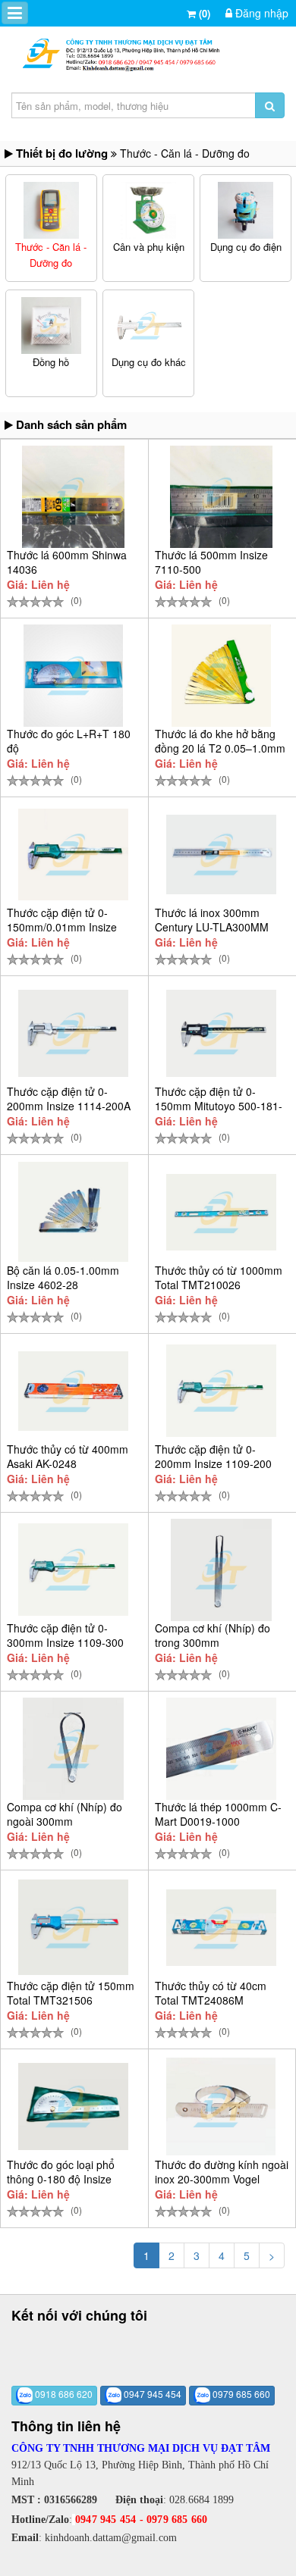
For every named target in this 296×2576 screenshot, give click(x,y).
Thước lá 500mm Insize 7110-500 (211, 562)
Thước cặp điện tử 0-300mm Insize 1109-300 (65, 1635)
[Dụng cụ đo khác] (149, 326)
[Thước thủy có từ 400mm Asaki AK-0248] (73, 1391)
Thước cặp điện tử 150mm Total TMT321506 (71, 1993)
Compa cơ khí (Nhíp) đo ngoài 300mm (65, 1814)
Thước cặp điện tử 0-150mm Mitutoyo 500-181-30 (219, 1106)
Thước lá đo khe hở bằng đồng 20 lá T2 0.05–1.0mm (220, 741)
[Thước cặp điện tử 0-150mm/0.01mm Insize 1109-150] (73, 854)
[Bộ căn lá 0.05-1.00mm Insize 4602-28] (73, 1212)
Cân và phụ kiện (149, 247)
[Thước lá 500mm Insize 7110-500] (221, 497)
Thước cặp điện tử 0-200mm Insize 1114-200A (69, 1099)
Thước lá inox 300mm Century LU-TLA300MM (212, 920)
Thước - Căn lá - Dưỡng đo (51, 255)
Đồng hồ (51, 362)
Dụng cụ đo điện (246, 247)
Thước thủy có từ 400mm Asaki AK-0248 (68, 1456)
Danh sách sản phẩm (70, 424)
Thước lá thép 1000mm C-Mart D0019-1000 (218, 1814)
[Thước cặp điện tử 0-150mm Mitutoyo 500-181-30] (221, 1033)
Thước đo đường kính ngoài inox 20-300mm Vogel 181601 (222, 2179)
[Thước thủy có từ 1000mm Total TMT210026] (221, 1212)
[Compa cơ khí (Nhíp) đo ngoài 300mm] (73, 1749)
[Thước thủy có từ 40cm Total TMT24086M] (221, 1927)
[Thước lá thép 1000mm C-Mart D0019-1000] (221, 1749)
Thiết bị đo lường (62, 153)
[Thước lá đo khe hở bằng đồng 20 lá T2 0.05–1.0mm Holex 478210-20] (221, 676)
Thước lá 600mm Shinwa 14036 (67, 562)
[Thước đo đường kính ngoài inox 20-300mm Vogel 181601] (221, 2106)
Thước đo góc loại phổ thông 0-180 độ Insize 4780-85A (61, 2179)
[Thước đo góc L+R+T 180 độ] (73, 676)
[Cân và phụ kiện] (149, 210)
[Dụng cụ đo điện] (246, 210)
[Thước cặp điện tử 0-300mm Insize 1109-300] (73, 1570)
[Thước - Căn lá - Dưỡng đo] (51, 210)
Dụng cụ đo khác (149, 362)
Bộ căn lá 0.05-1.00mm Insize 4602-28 (63, 1277)
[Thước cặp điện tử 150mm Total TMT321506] (73, 1927)
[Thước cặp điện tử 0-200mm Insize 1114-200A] (73, 1033)
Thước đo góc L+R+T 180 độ (69, 741)
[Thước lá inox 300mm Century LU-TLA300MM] (221, 854)
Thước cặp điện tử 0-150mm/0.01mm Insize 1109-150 (62, 927)
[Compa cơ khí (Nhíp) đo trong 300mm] (221, 1570)
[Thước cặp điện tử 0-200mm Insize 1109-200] (221, 1391)
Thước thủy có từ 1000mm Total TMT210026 (219, 1277)
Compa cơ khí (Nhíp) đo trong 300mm (213, 1635)
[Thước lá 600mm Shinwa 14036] (73, 497)
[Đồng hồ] (51, 326)
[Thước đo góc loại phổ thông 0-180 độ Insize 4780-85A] (73, 2106)
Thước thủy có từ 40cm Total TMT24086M (211, 1993)
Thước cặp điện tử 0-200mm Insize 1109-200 (213, 1456)
